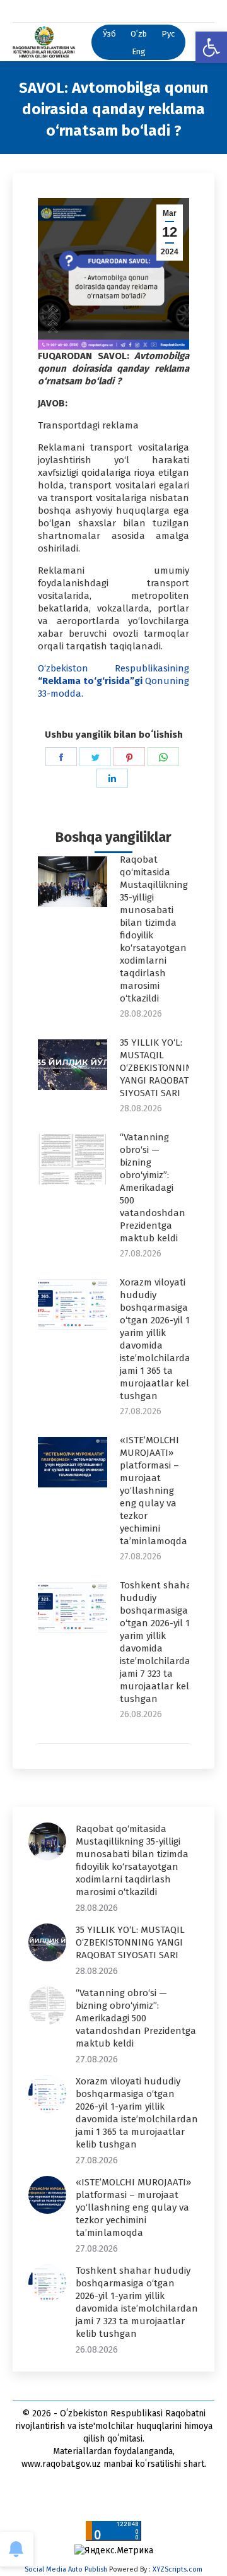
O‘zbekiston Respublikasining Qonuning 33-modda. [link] (113, 681)
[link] (211, 47)
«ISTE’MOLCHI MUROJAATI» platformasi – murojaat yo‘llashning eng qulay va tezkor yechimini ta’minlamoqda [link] (154, 1491)
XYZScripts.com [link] (178, 2569)
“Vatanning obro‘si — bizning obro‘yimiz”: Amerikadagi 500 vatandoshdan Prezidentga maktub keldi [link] (153, 1188)
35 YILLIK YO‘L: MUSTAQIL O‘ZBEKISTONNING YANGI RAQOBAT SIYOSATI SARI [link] (159, 1068)
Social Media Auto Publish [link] (66, 2569)
